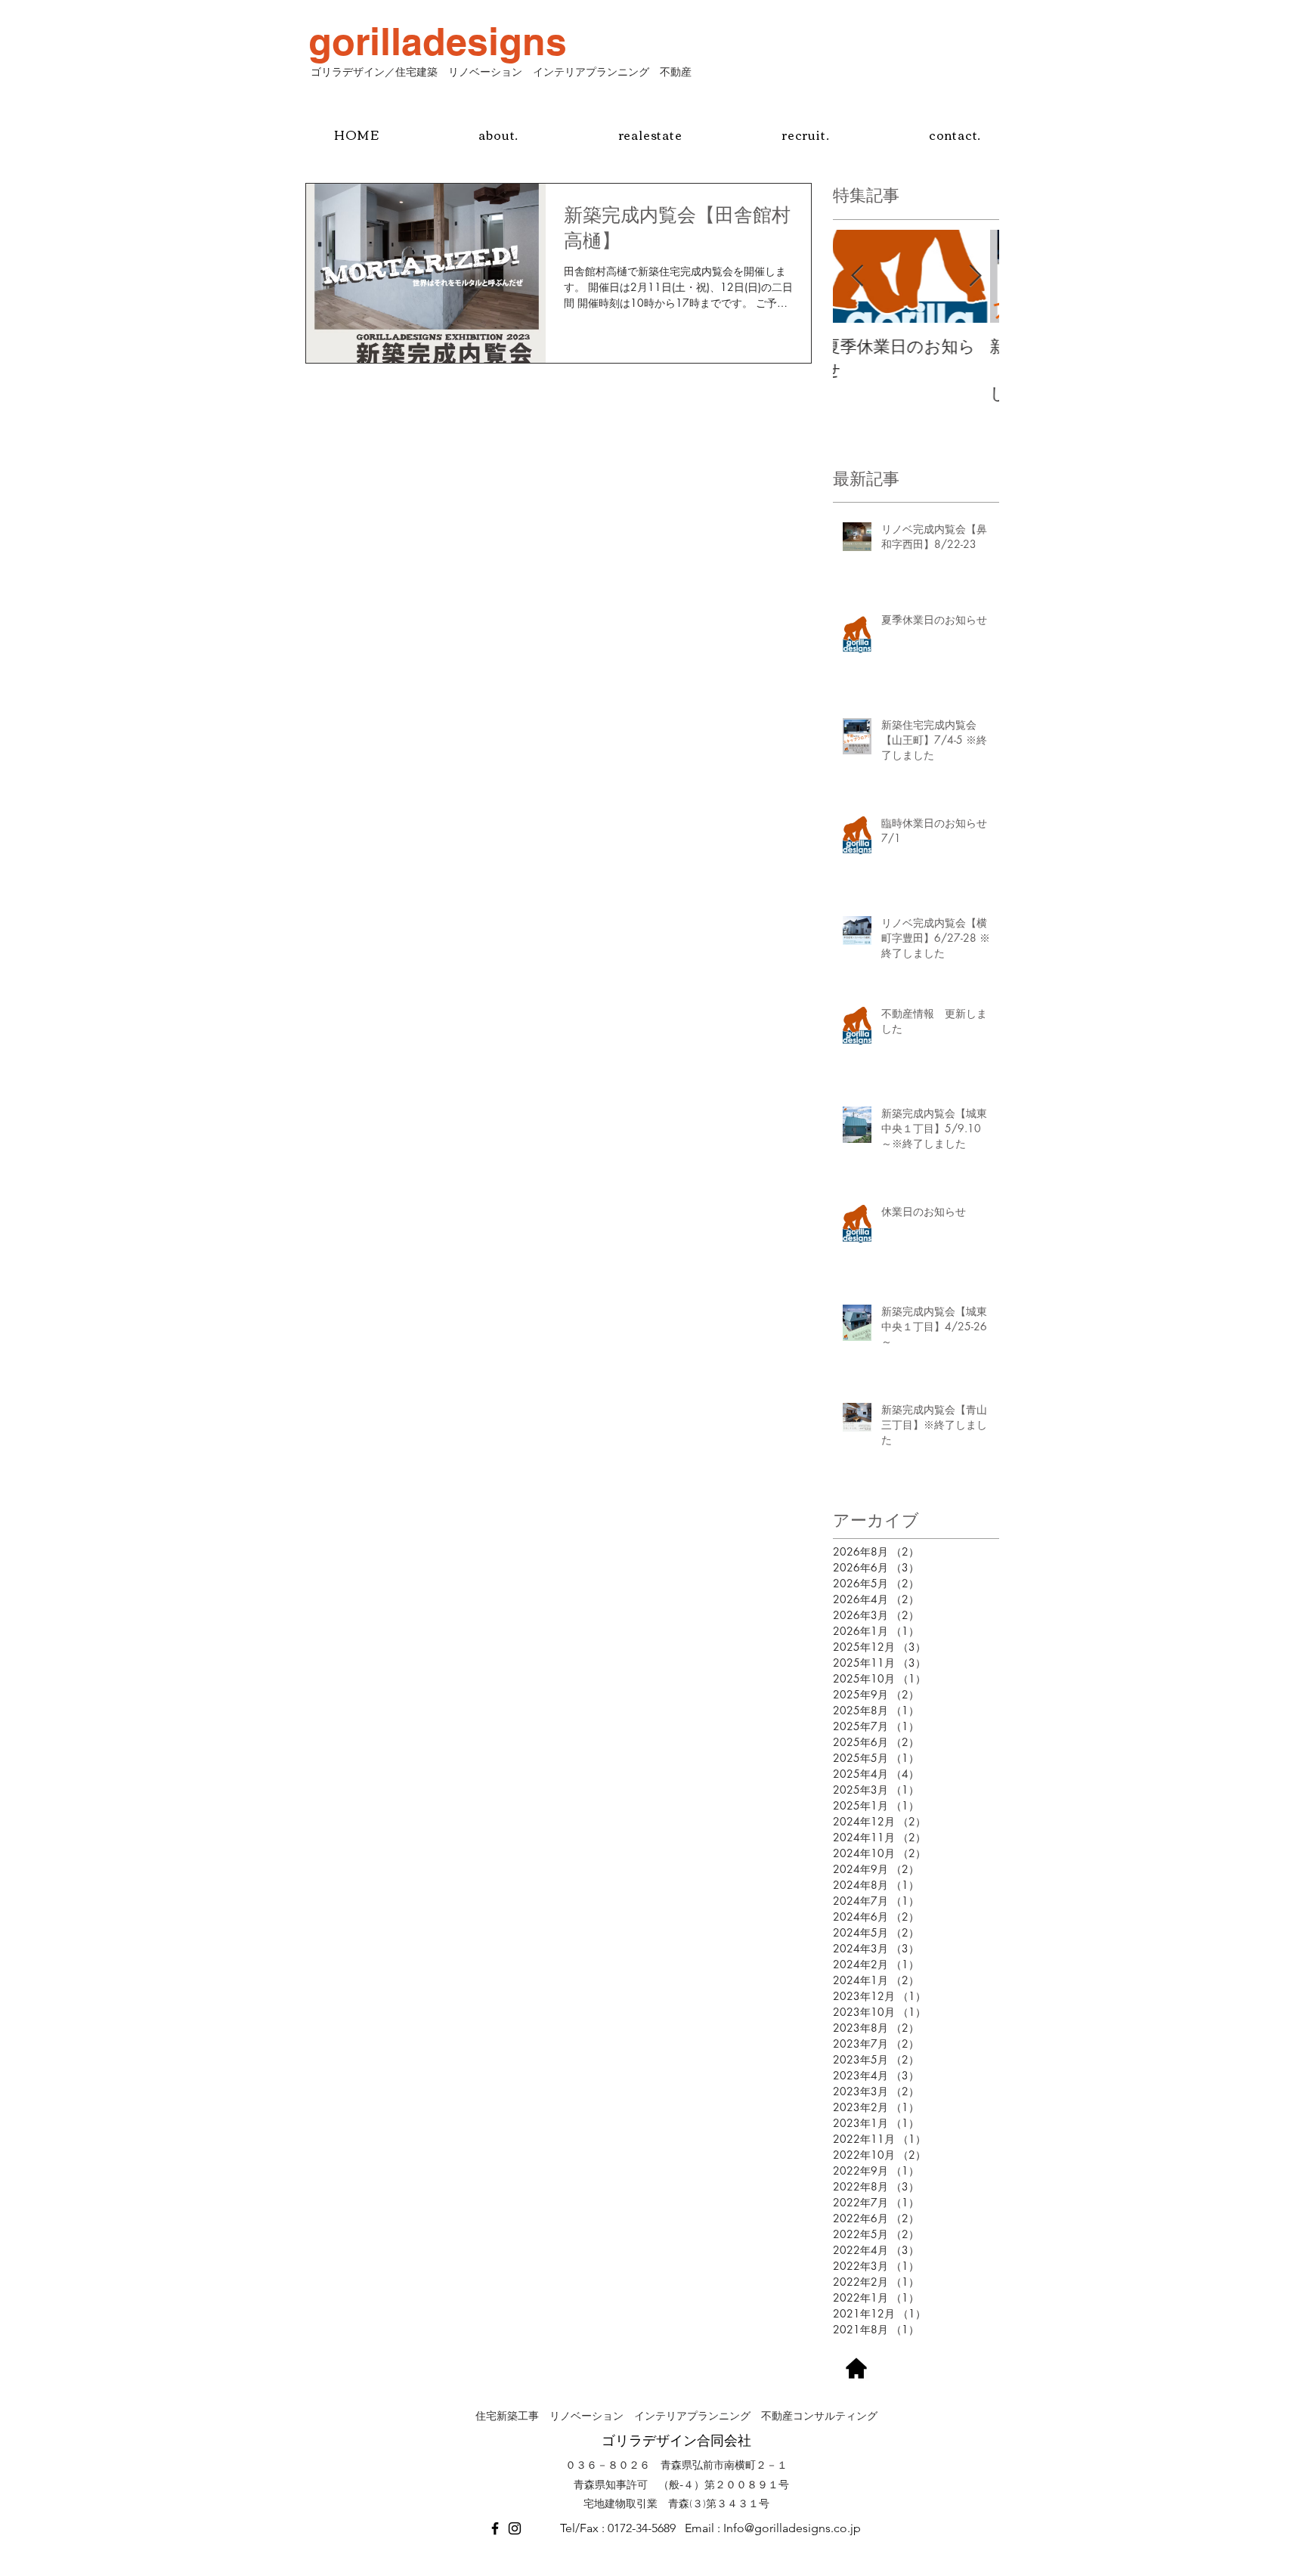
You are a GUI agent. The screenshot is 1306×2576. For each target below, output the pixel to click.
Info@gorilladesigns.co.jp (792, 2528)
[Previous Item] (857, 276)
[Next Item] (975, 276)
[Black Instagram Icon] (515, 2528)
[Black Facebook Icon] (495, 2528)
